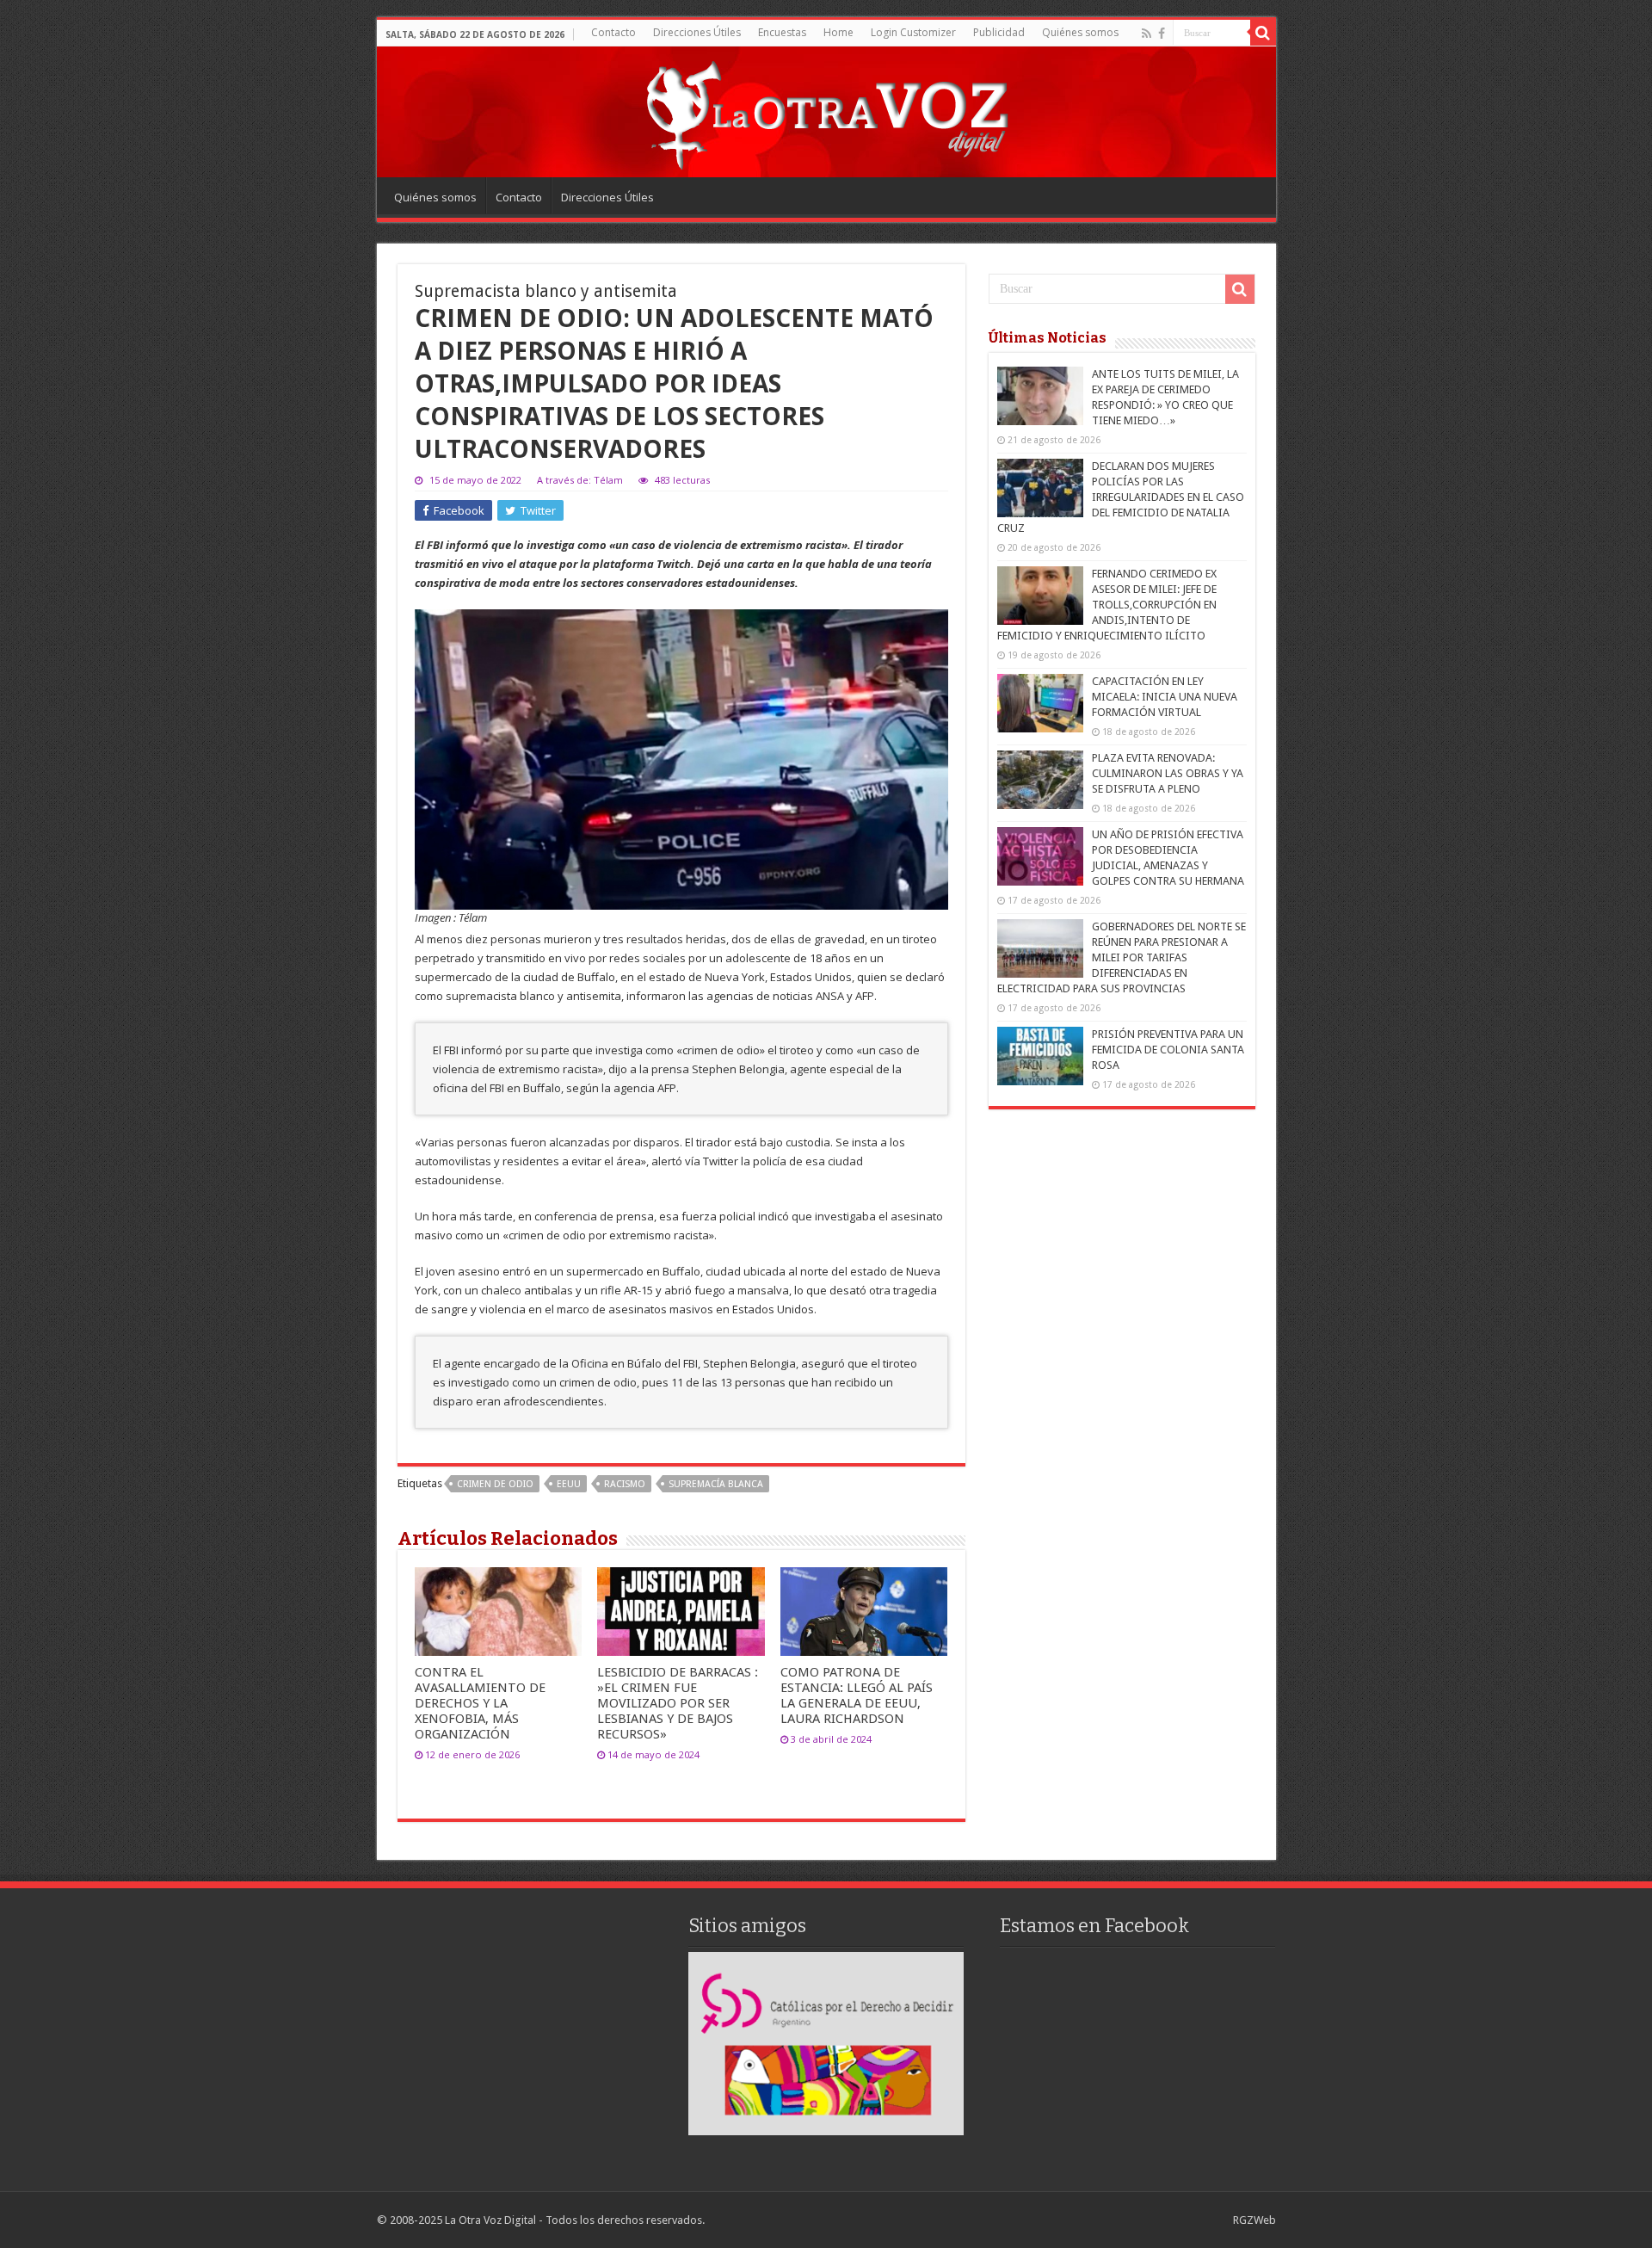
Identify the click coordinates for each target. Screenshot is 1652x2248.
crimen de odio (495, 1484)
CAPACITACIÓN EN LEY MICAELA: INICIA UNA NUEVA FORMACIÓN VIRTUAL (1165, 697)
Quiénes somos (1080, 32)
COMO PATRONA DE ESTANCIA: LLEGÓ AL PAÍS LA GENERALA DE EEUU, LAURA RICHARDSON (857, 1695)
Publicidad (999, 32)
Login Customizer (913, 32)
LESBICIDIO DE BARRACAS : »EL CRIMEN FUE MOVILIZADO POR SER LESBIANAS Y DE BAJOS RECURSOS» (678, 1703)
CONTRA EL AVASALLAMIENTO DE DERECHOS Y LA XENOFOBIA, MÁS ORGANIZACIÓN (480, 1703)
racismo (625, 1484)
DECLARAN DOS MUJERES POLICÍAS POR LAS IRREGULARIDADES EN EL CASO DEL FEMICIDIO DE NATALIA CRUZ (1121, 497)
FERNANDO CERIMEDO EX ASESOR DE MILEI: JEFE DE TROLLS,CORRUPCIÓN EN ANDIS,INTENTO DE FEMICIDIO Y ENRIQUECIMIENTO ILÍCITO (1107, 605)
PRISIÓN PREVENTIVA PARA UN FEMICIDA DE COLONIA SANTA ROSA (1168, 1050)
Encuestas (782, 32)
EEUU (569, 1484)
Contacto (613, 32)
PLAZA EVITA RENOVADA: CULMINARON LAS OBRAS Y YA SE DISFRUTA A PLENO (1168, 773)
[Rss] (1147, 34)
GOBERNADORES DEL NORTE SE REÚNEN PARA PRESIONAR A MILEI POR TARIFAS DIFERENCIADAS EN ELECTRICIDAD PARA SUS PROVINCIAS (1122, 957)
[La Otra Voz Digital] (826, 111)
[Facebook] (1162, 34)
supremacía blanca (716, 1484)
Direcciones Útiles (697, 32)
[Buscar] (1263, 33)
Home (838, 32)
